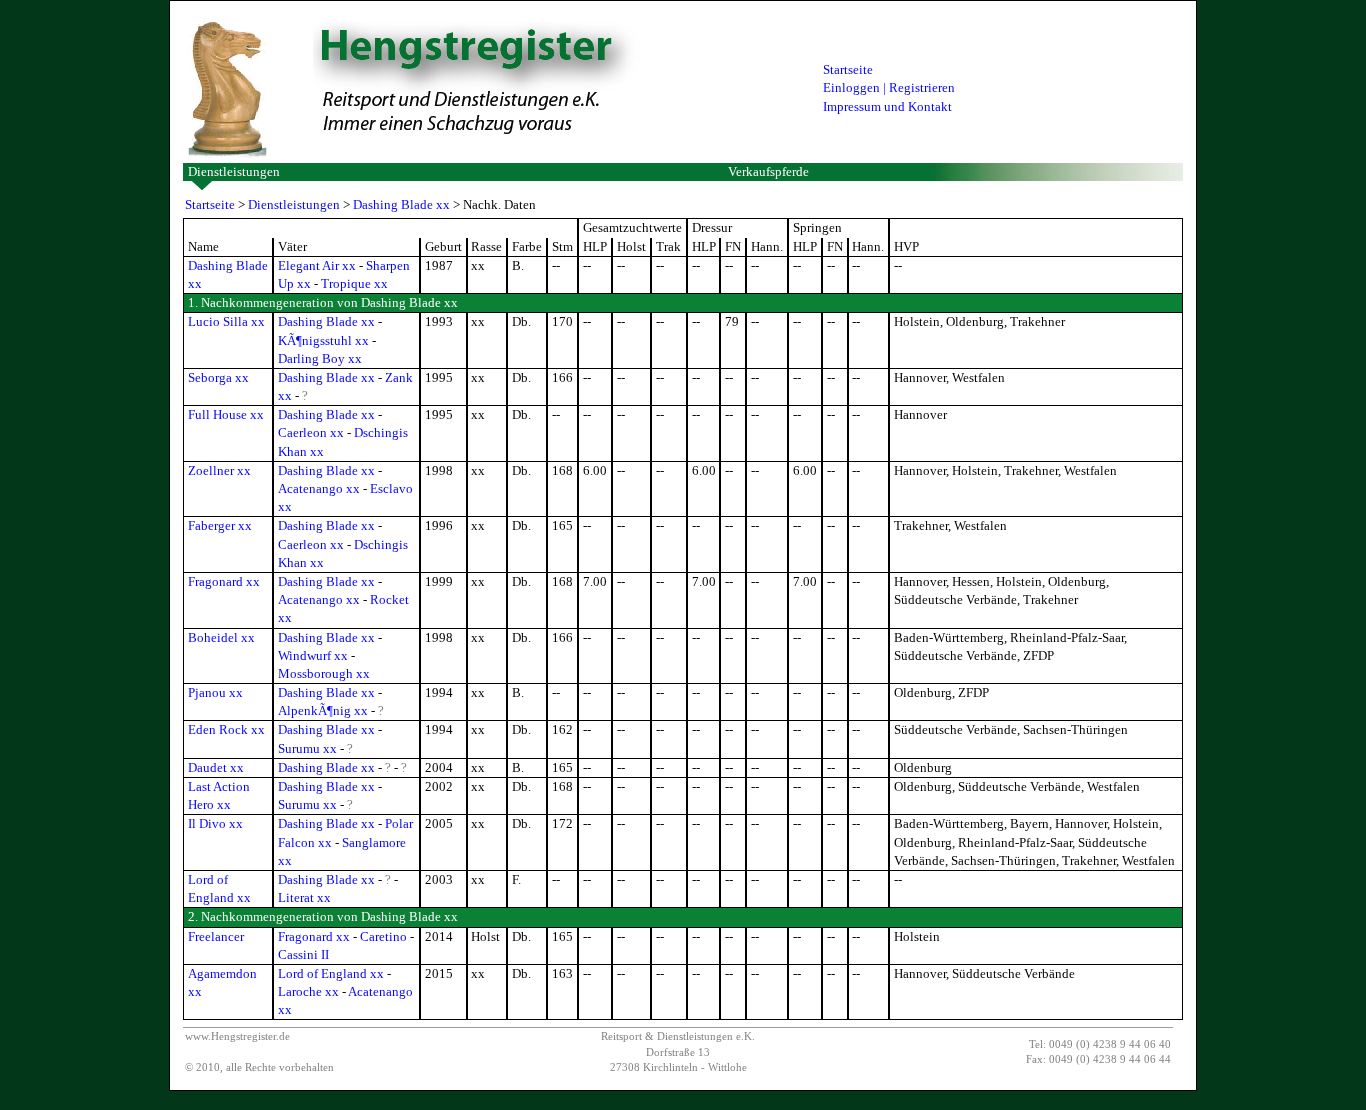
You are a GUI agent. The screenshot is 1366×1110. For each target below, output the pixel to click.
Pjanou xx (215, 692)
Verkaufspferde (768, 171)
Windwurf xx (313, 655)
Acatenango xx (319, 488)
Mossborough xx (324, 673)
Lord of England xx (331, 973)
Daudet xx (216, 767)
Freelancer (216, 936)
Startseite (848, 69)
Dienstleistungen (234, 171)
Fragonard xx (224, 581)
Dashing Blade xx (401, 204)
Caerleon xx (311, 432)
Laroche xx (308, 991)
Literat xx (304, 897)
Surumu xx (307, 748)
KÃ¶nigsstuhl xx (323, 340)
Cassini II (303, 954)
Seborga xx (218, 377)
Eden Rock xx (226, 729)
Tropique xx (354, 283)
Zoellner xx (219, 470)
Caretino (383, 936)
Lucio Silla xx (226, 321)
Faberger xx (220, 525)
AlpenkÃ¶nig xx (323, 710)
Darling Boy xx (320, 358)
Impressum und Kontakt (887, 106)
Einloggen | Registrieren (889, 87)
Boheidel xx (221, 637)
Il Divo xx (215, 823)
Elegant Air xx (317, 265)
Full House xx (226, 414)
